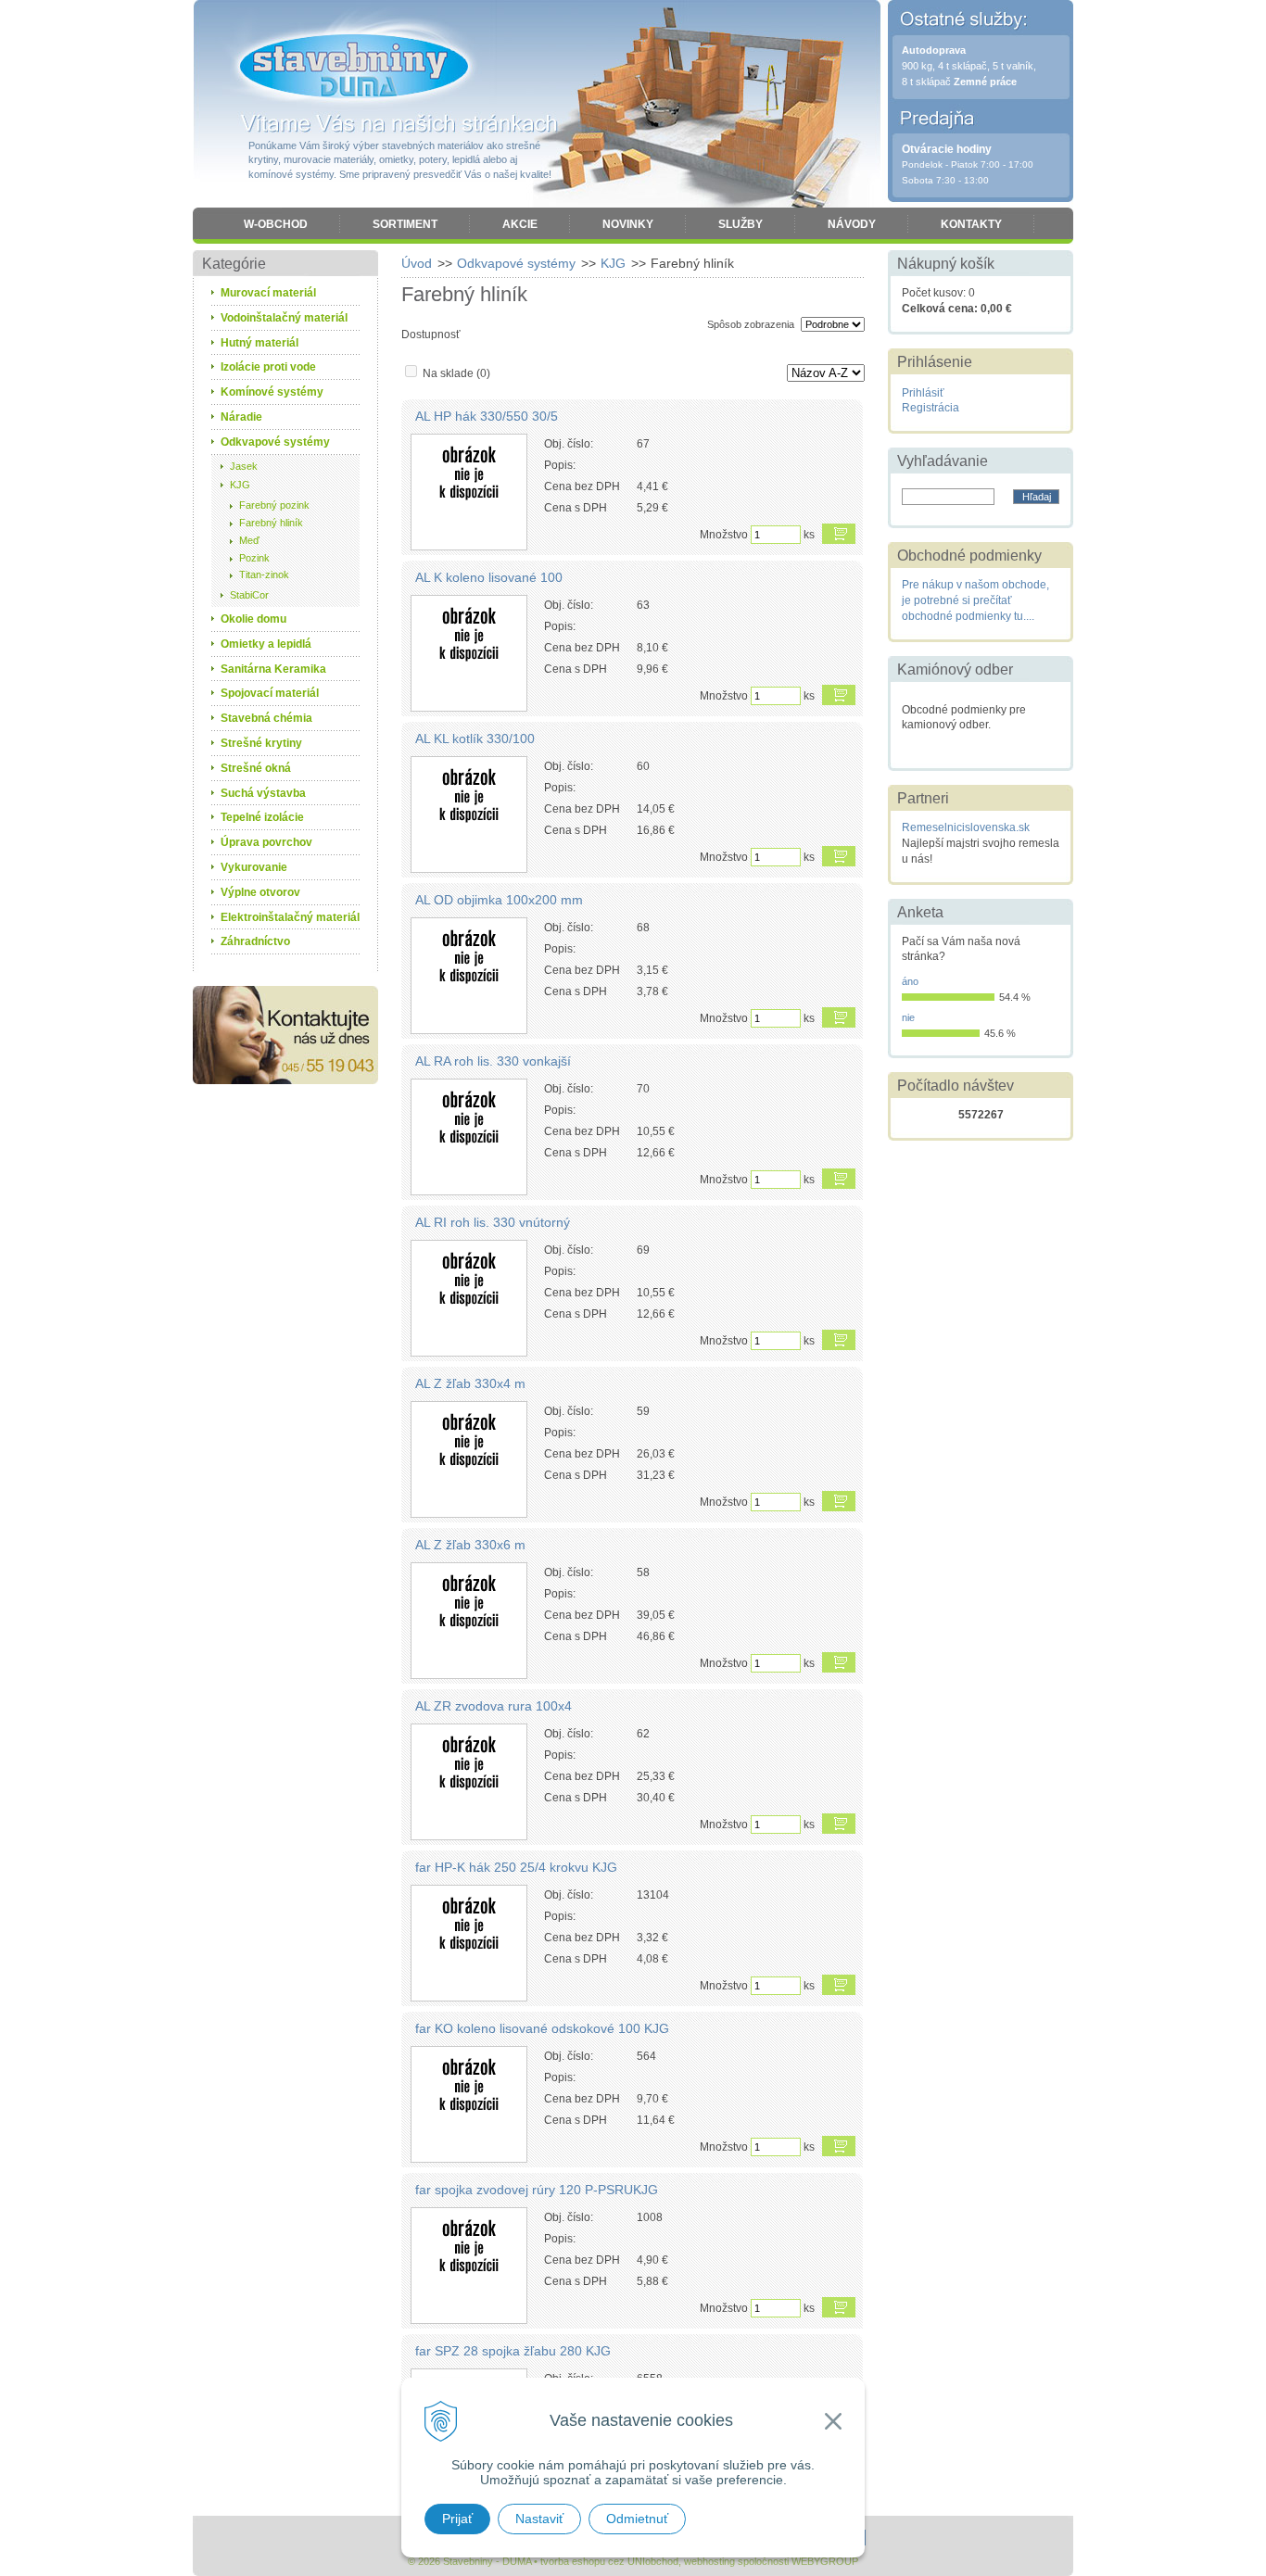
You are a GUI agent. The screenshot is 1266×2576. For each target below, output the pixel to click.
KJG (613, 263)
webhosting (709, 2561)
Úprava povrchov (266, 842)
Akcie (520, 224)
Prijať (457, 2519)
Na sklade (456, 373)
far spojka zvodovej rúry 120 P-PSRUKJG (537, 2190)
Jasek (244, 466)
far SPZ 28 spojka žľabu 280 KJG (513, 2351)
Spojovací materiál (270, 693)
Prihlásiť (923, 393)
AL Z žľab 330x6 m (470, 1545)
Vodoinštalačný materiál (284, 318)
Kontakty (971, 224)
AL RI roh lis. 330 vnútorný (493, 1222)
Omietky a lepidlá (266, 644)
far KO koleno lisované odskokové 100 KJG (542, 2028)
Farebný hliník (271, 523)
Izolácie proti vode (268, 367)
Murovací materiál (268, 293)
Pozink (254, 558)
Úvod (417, 263)
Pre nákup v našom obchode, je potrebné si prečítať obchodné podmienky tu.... (975, 600)
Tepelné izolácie (262, 817)
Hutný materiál (260, 343)
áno (910, 981)
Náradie (241, 417)
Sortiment (405, 224)
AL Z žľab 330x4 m (470, 1383)
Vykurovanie (254, 867)
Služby (741, 224)
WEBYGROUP (825, 2561)
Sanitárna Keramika (273, 669)
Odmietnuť (637, 2519)
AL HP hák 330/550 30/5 (487, 416)
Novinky (628, 224)
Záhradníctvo (255, 941)
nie (908, 1017)
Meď (249, 540)
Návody (852, 224)
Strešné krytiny (261, 743)
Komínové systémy (272, 392)
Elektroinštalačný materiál (290, 917)
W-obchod (276, 224)
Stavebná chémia (266, 718)
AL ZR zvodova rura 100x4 (494, 1706)
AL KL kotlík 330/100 (475, 739)
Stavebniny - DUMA (354, 67)
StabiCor (249, 595)
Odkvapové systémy (516, 263)
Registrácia (931, 408)
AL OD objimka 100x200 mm (499, 900)
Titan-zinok (264, 575)
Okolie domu (253, 619)
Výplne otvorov (260, 892)
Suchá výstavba (263, 793)
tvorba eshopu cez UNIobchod (609, 2561)
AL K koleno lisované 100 (489, 577)
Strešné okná (256, 768)
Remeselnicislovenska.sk (966, 827)
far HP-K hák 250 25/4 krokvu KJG (516, 1867)
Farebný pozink (274, 505)
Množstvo (724, 535)
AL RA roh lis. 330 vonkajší (493, 1061)
